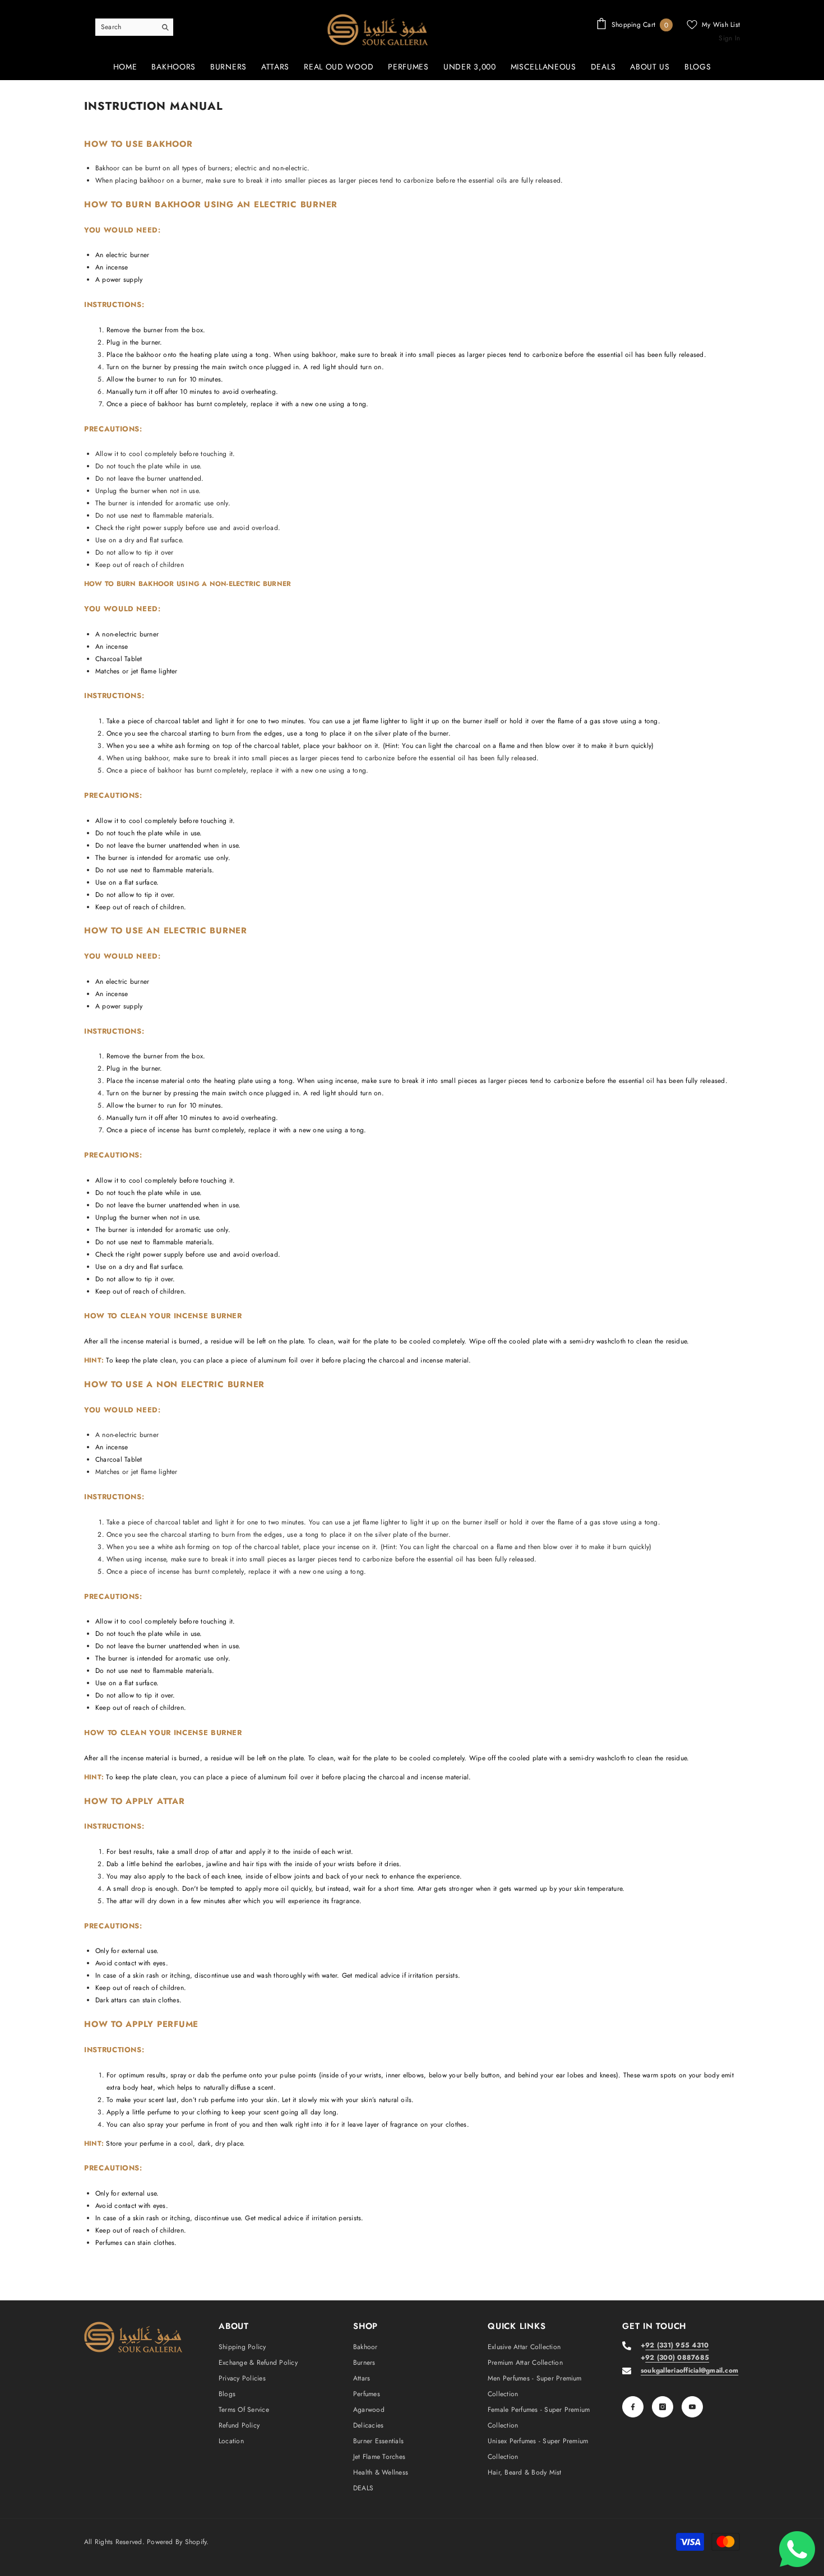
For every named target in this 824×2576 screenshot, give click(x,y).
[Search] (134, 27)
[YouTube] (692, 2407)
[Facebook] (633, 2407)
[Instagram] (663, 2407)
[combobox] (126, 27)
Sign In (729, 38)
